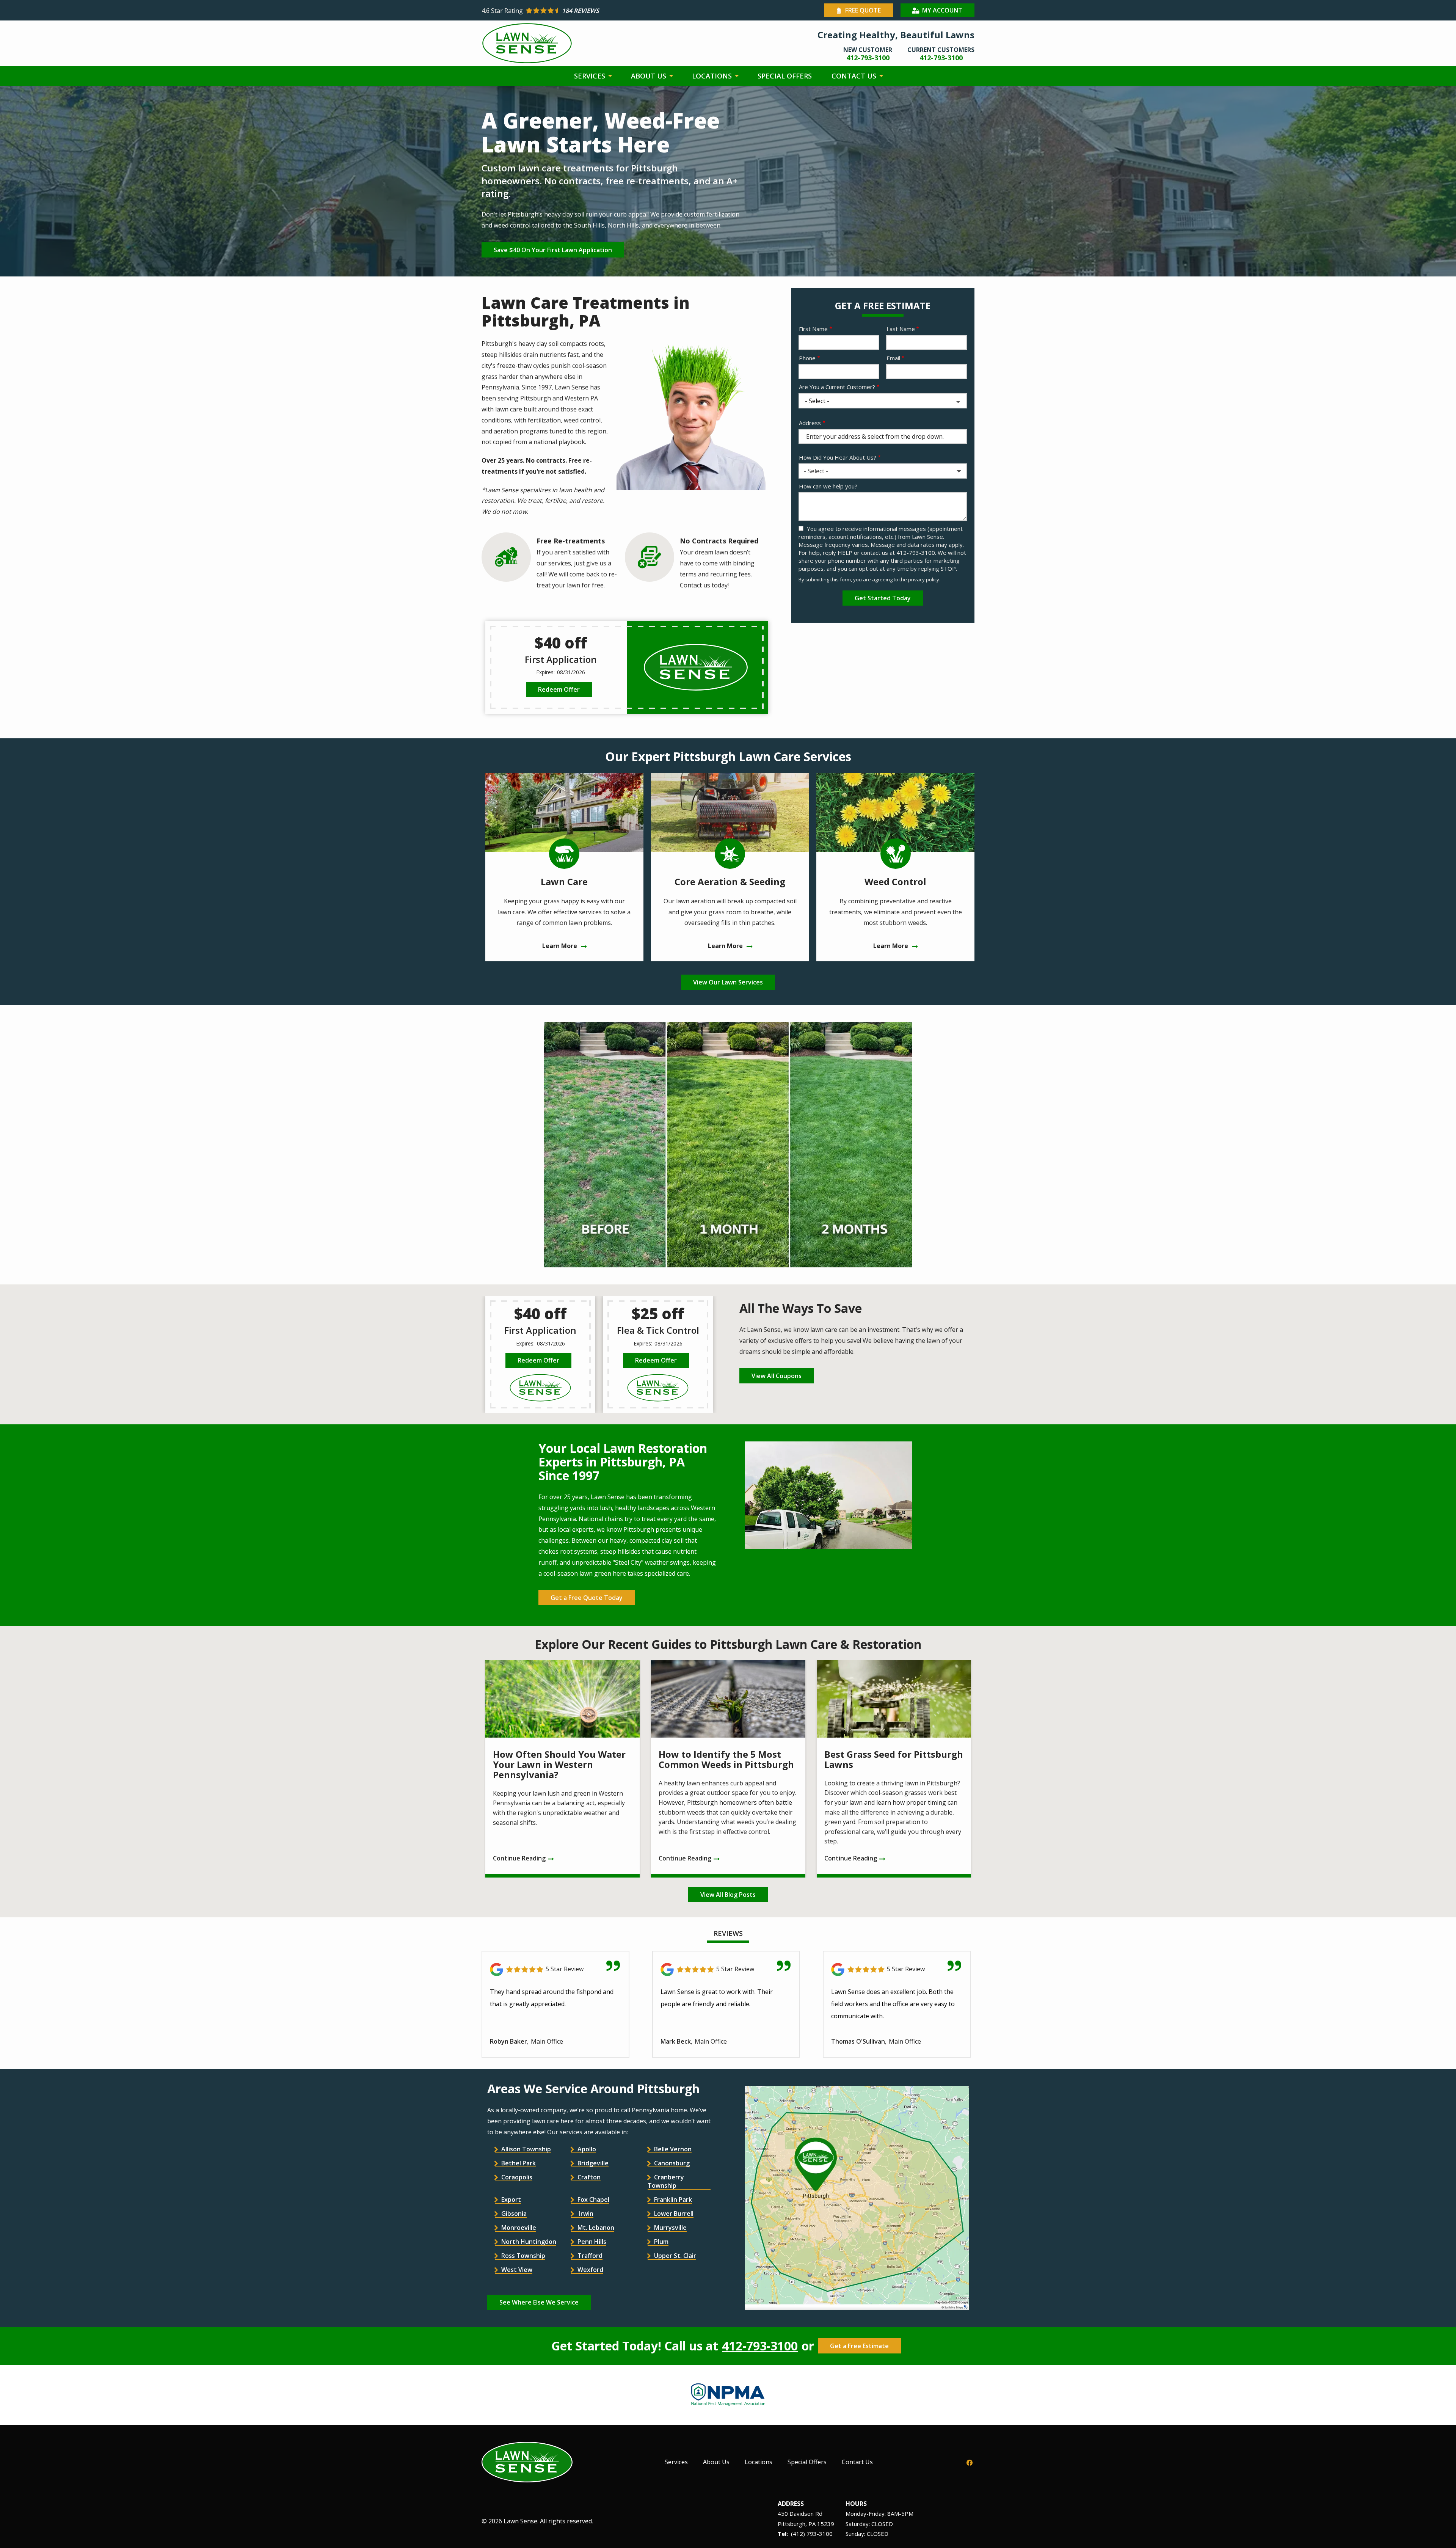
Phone (807, 358)
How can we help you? (828, 486)
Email (893, 358)
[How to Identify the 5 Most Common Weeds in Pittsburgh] (728, 1769)
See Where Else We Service (539, 2302)
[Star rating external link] (605, 11)
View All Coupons (777, 1376)
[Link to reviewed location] (555, 1969)
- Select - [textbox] (816, 471)
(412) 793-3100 (812, 2534)
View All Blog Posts (728, 1895)
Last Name (901, 329)
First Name (813, 329)
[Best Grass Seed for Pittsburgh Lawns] (894, 1769)
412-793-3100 (760, 2346)
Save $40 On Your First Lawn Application (553, 250)
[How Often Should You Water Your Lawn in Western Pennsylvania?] (562, 1769)
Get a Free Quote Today (587, 1598)
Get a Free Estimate (859, 2346)
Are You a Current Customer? (837, 387)
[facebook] (970, 2462)
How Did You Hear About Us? (838, 457)
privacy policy (924, 579)
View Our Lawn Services (728, 982)
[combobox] (883, 471)
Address (810, 423)
